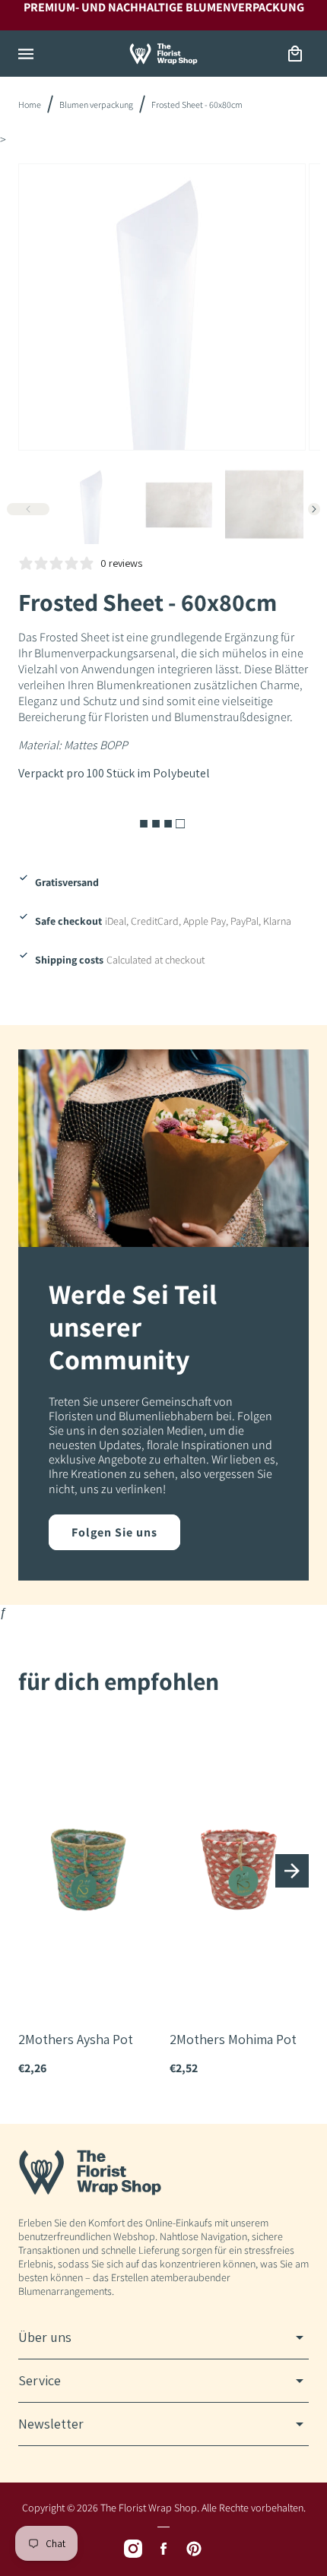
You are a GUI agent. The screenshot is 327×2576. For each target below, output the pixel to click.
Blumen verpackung (96, 104)
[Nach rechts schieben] (314, 509)
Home (30, 104)
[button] (26, 54)
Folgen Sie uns (114, 1532)
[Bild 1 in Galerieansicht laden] (92, 505)
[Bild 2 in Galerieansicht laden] (178, 505)
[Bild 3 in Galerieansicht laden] (264, 505)
